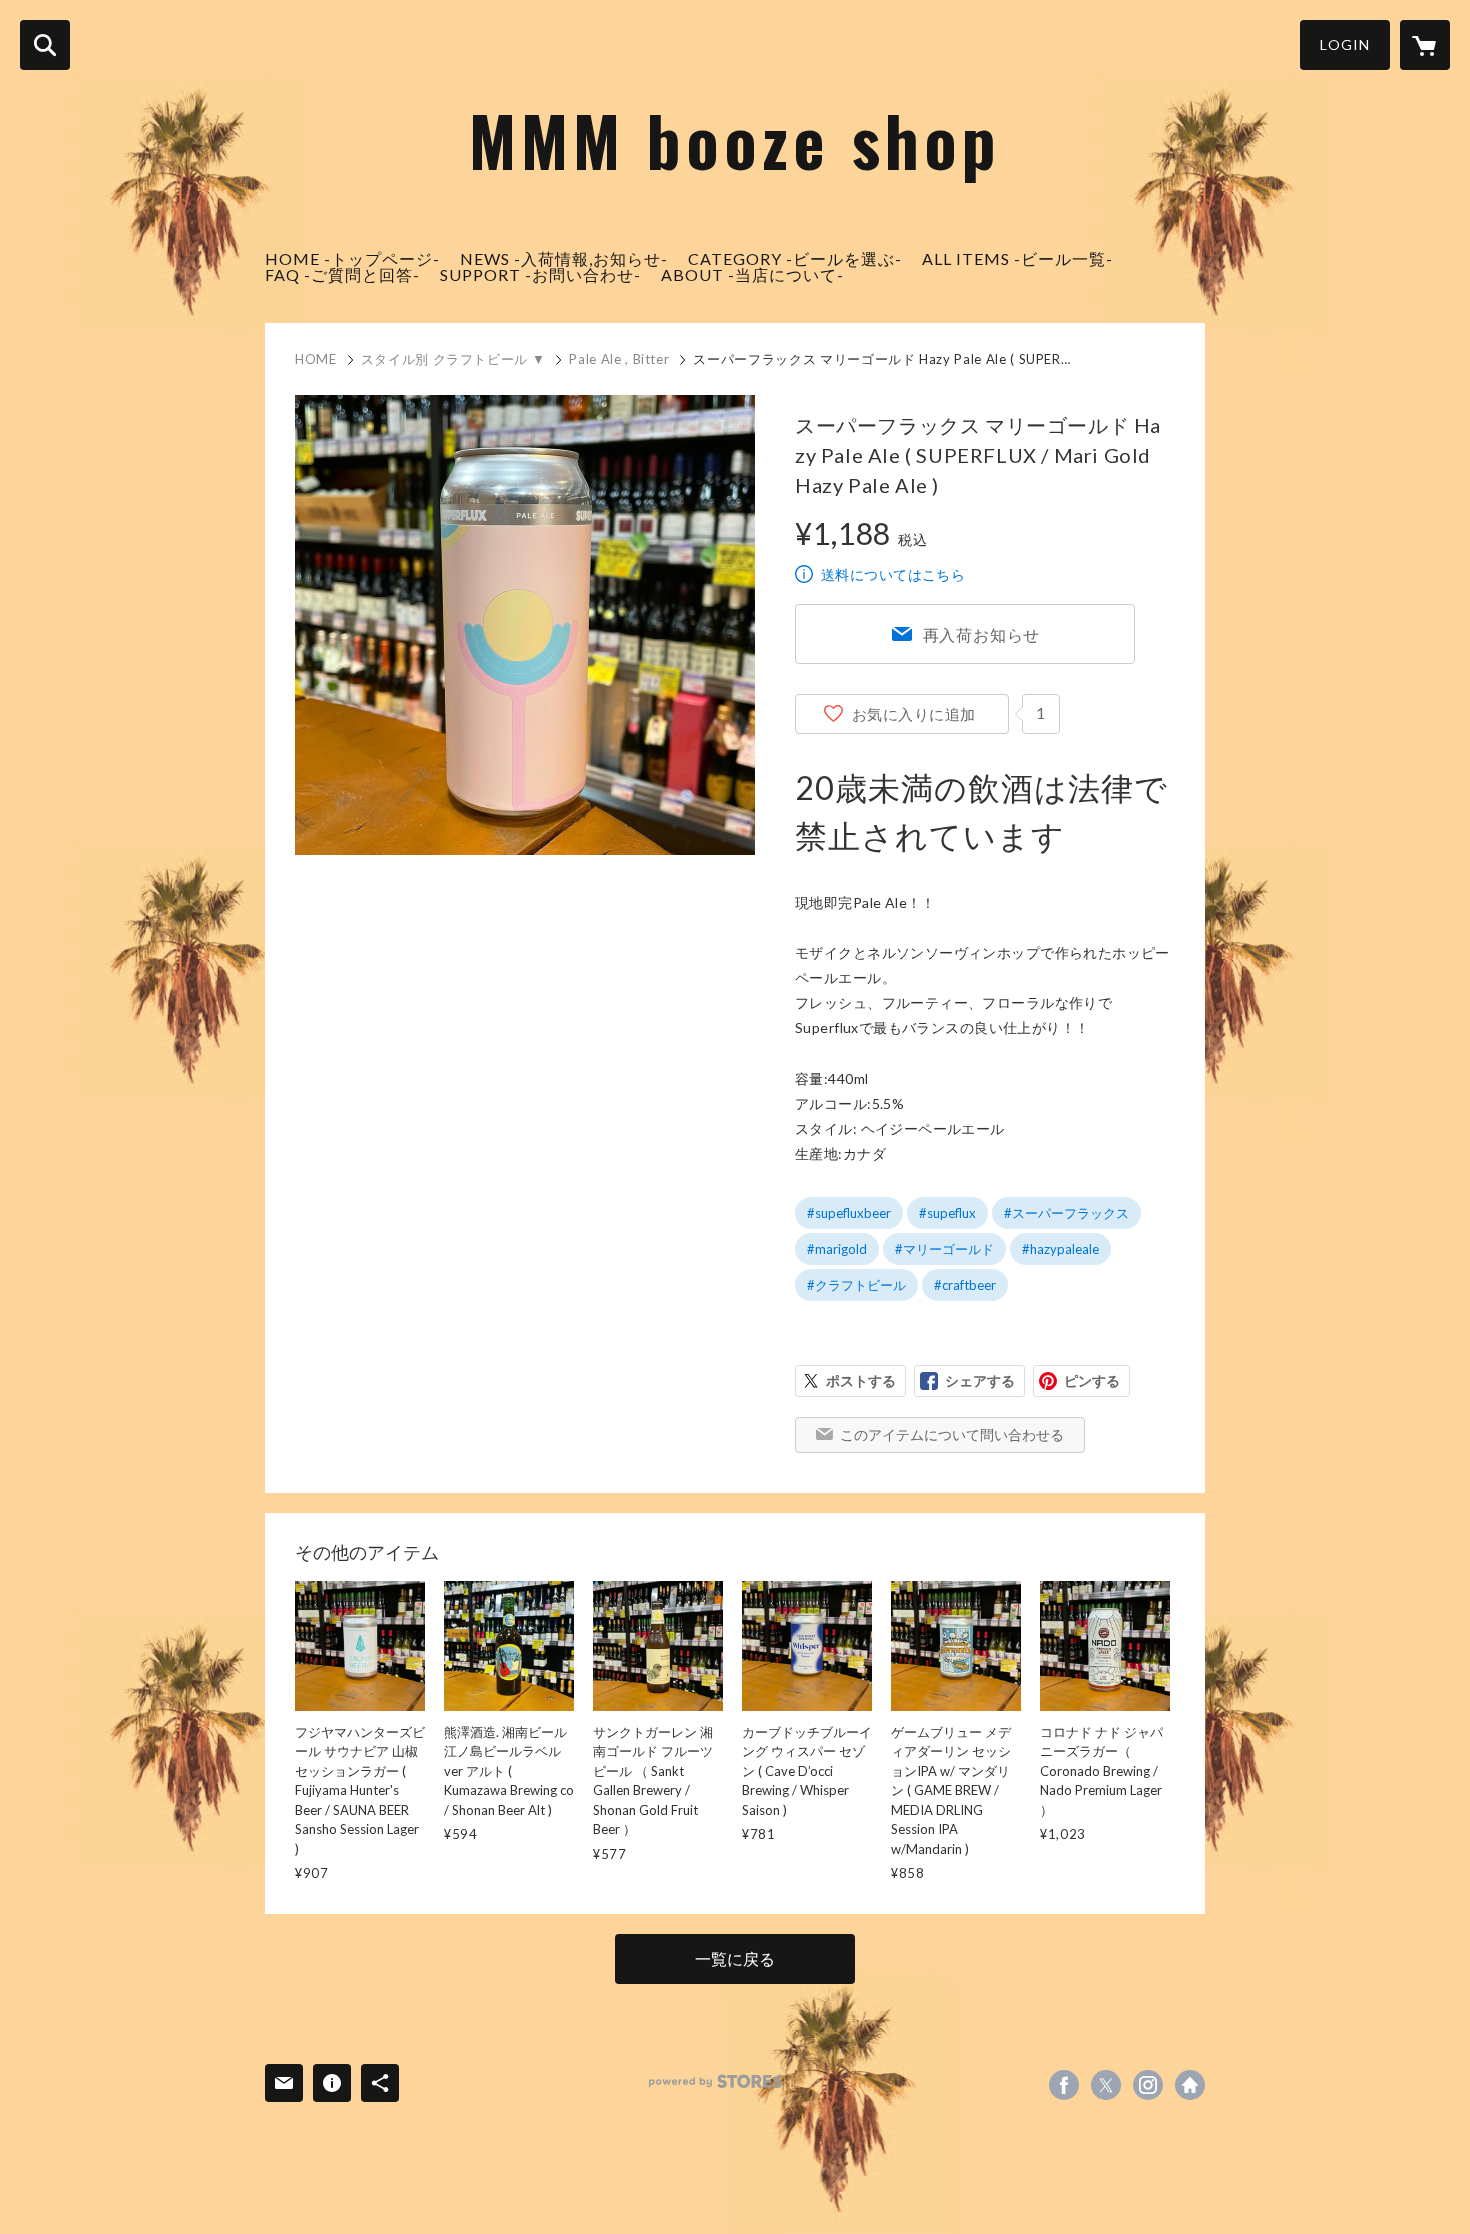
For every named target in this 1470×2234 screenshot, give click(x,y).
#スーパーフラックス (1066, 1213)
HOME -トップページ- (352, 258)
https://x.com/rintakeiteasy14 (1106, 2085)
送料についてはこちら (893, 574)
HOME (316, 359)
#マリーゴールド (944, 1249)
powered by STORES (715, 2081)
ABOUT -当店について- (752, 274)
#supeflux (947, 1213)
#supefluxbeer (849, 1213)
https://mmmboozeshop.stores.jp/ (1190, 2085)
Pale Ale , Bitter (619, 359)
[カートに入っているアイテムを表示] (1425, 45)
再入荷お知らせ (982, 634)
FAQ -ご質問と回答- (342, 274)
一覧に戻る (735, 1958)
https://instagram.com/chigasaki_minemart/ (1148, 2085)
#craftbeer (965, 1285)
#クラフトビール (856, 1285)
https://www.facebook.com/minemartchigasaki (1064, 2085)
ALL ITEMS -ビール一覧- (1017, 258)
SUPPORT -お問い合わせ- (540, 274)
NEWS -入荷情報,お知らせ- (564, 258)
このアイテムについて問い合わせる (952, 1434)
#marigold (837, 1249)
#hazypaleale (1060, 1249)
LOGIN (1345, 44)
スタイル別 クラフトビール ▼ (453, 359)
